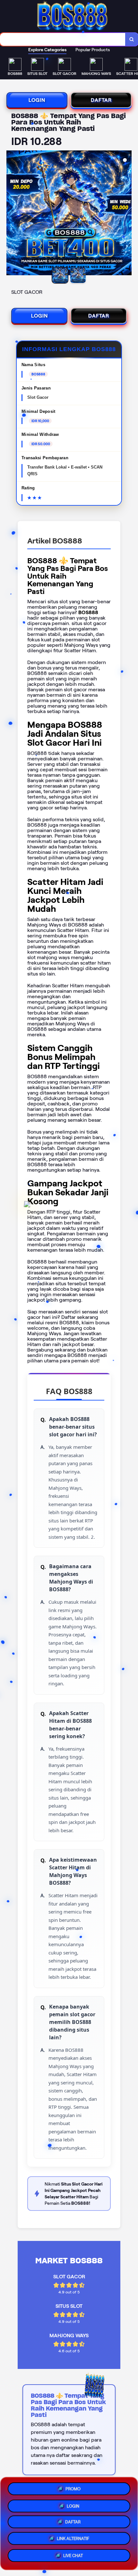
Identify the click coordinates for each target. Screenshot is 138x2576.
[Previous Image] (12, 214)
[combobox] (63, 39)
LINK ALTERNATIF (73, 2540)
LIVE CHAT (73, 2558)
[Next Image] (126, 214)
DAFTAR (101, 100)
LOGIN (37, 100)
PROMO (73, 2487)
